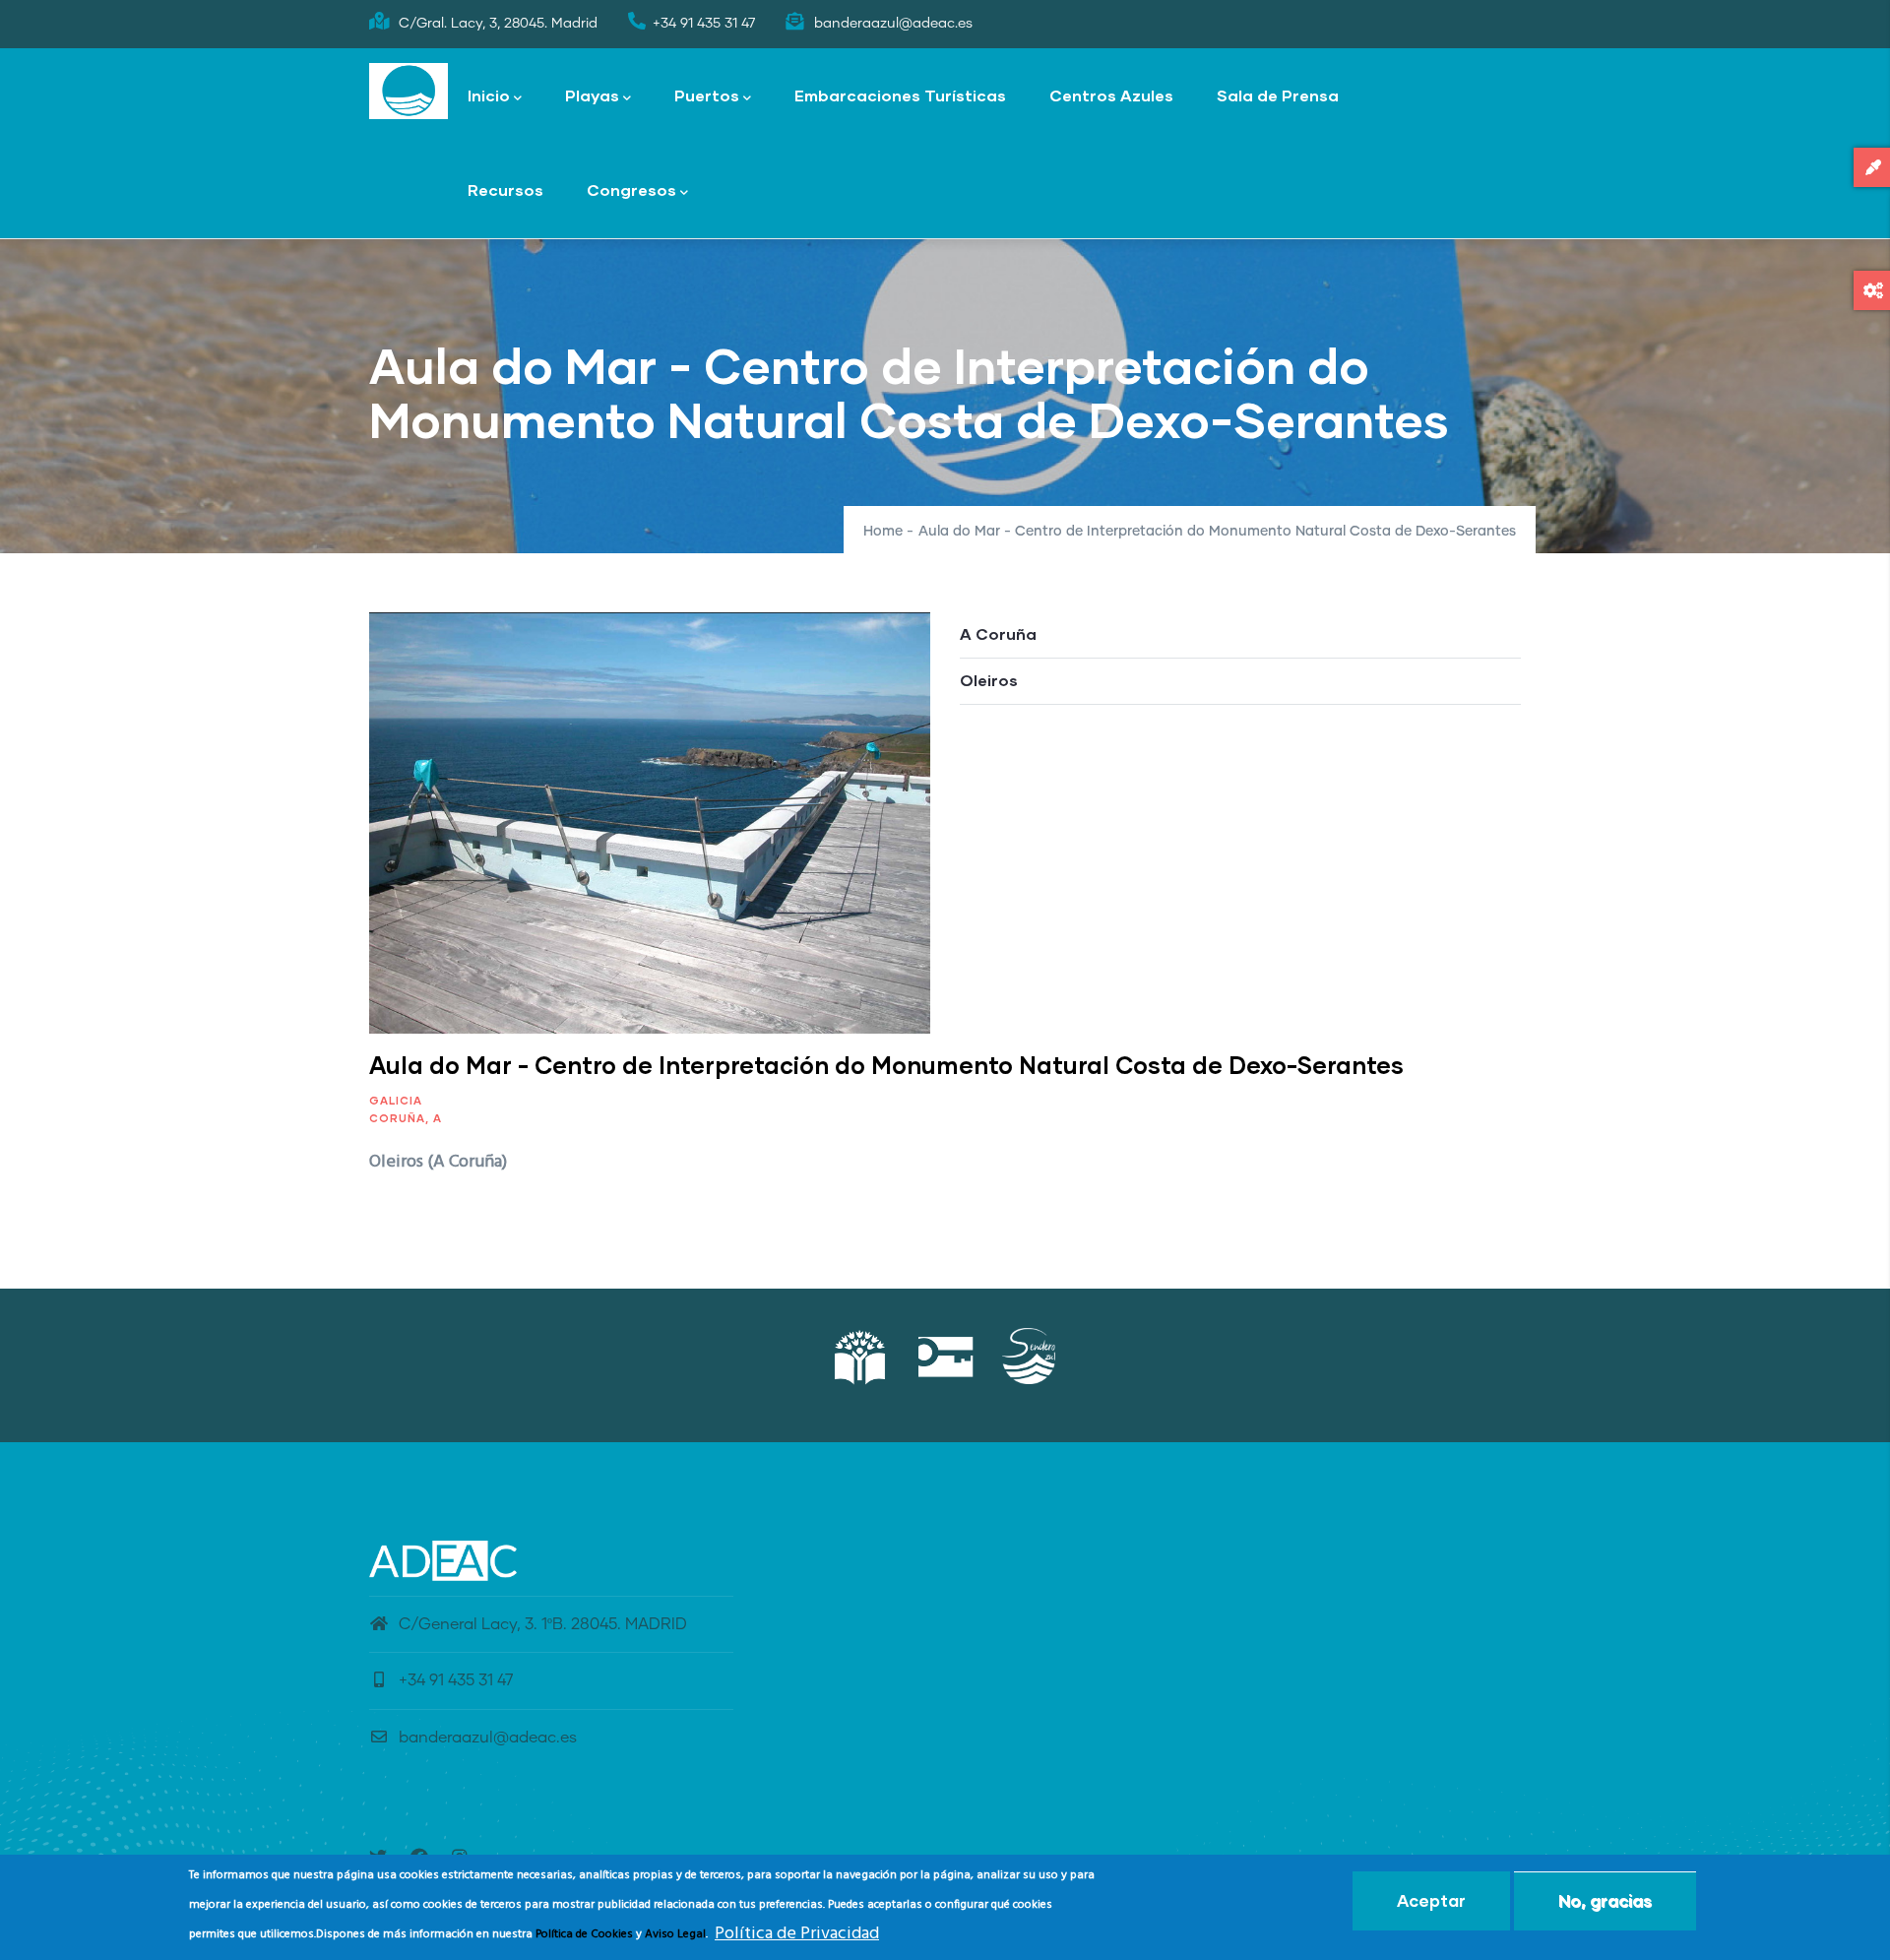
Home (883, 532)
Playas (592, 95)
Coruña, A (406, 1118)
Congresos (631, 190)
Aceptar (1431, 1900)
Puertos (707, 95)
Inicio (489, 95)
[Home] (409, 92)
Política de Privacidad (797, 1934)
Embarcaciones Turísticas (900, 95)
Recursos (505, 190)
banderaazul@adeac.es (488, 1738)
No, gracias (1605, 1900)
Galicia (396, 1100)
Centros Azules (1111, 95)
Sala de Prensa (1278, 95)
